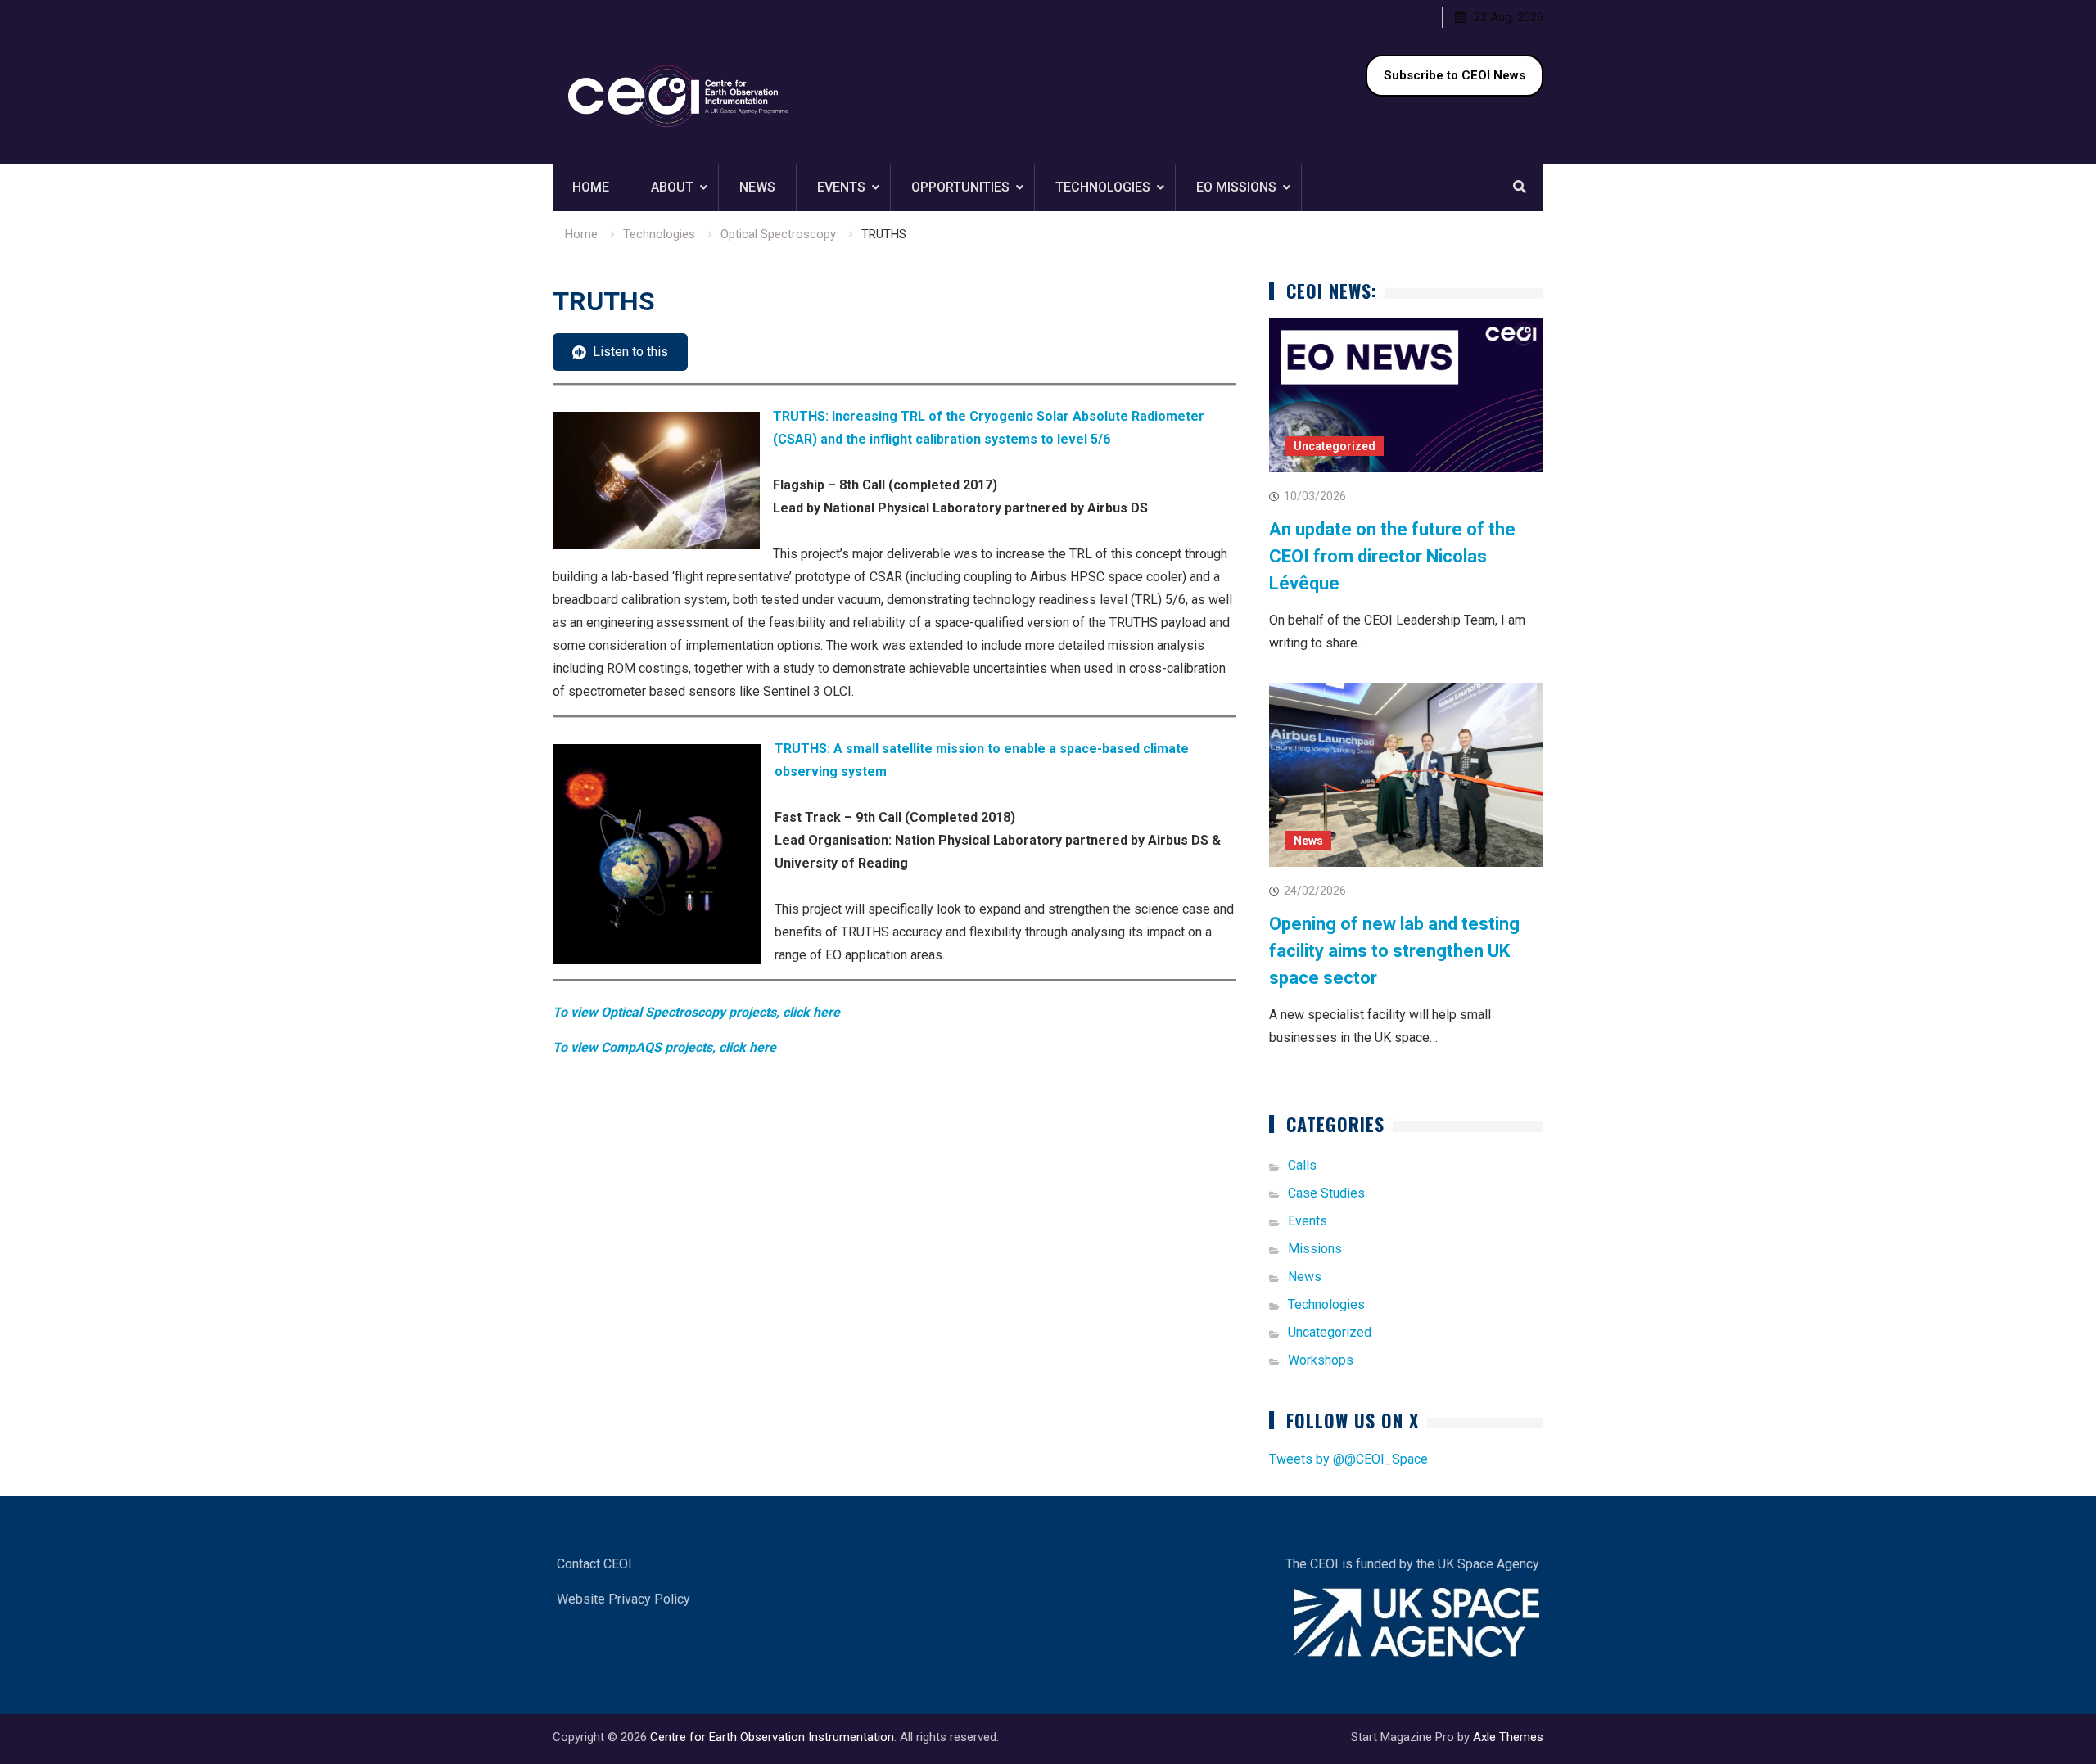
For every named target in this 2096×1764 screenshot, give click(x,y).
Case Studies (1326, 1193)
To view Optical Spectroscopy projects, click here (696, 1012)
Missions (1315, 1249)
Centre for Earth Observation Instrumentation (772, 1737)
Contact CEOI (594, 1564)
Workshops (1321, 1360)
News (757, 187)
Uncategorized (1335, 446)
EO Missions (1236, 187)
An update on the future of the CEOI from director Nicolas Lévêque (1392, 556)
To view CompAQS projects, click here (664, 1047)
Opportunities (960, 187)
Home (591, 187)
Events (841, 187)
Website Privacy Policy (623, 1599)
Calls (1302, 1165)
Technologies (1103, 187)
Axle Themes (1508, 1737)
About (672, 187)
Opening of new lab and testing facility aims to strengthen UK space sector (1394, 951)
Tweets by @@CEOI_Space (1348, 1459)
